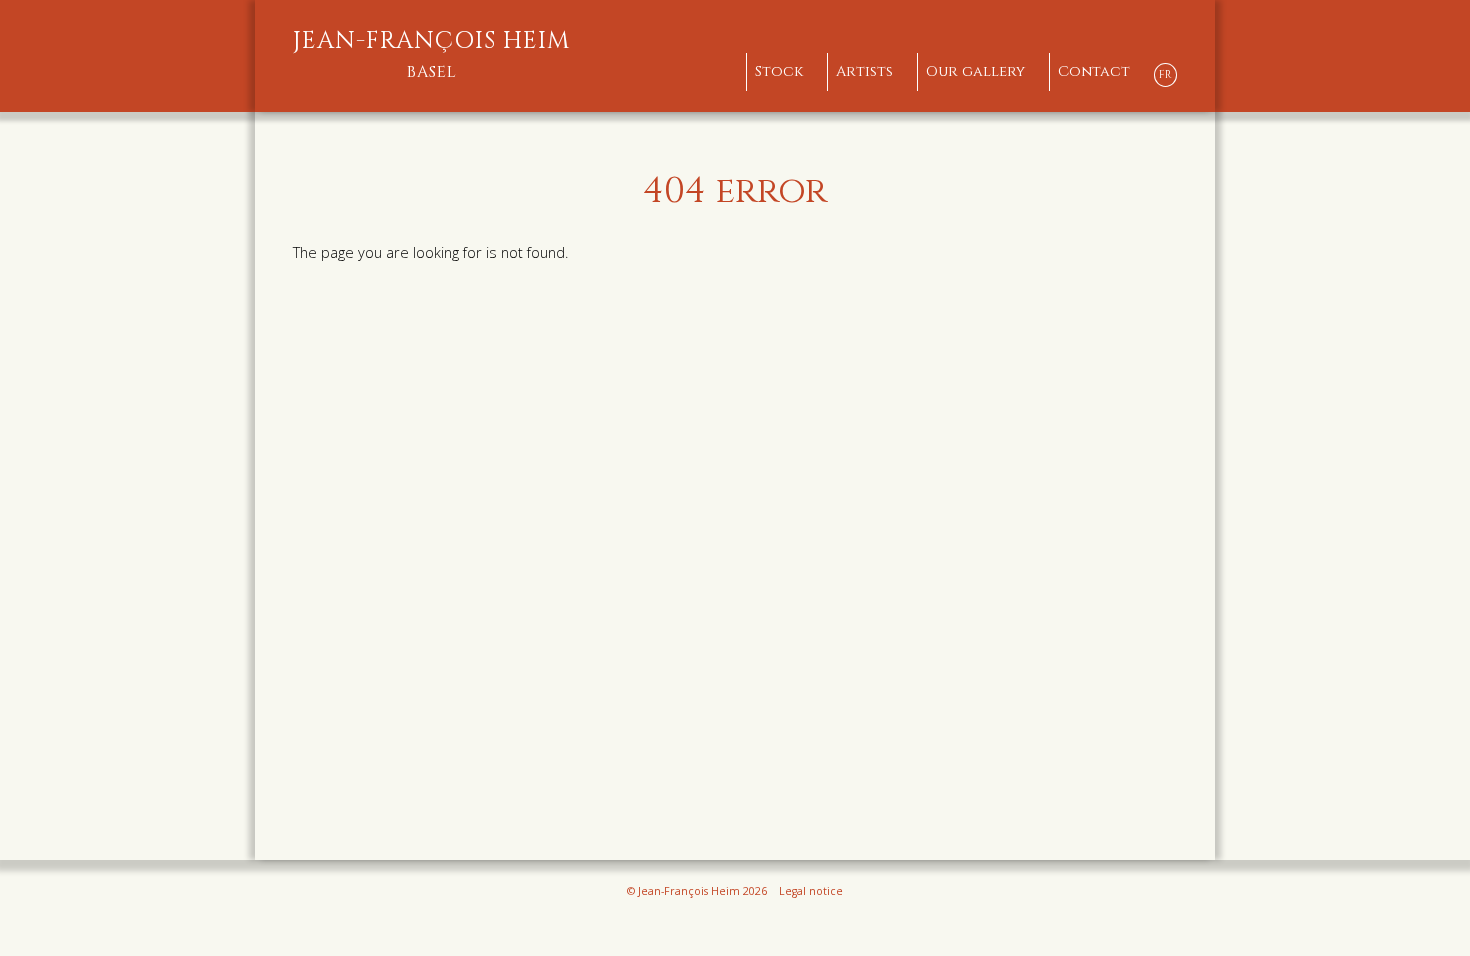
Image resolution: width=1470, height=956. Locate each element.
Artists (864, 71)
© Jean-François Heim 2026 (697, 891)
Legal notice (811, 891)
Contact (1094, 71)
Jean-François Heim (432, 55)
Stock (779, 71)
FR (1165, 74)
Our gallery (975, 71)
